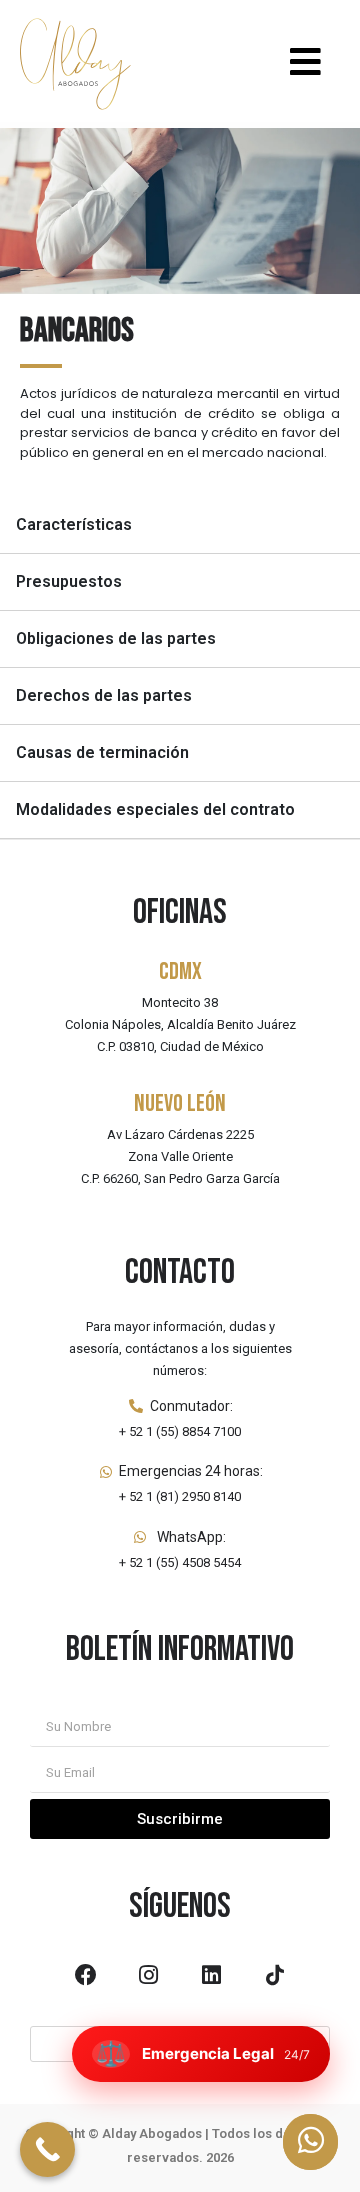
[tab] (180, 525)
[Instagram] (149, 1975)
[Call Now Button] (47, 2149)
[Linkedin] (212, 1975)
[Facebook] (86, 1975)
